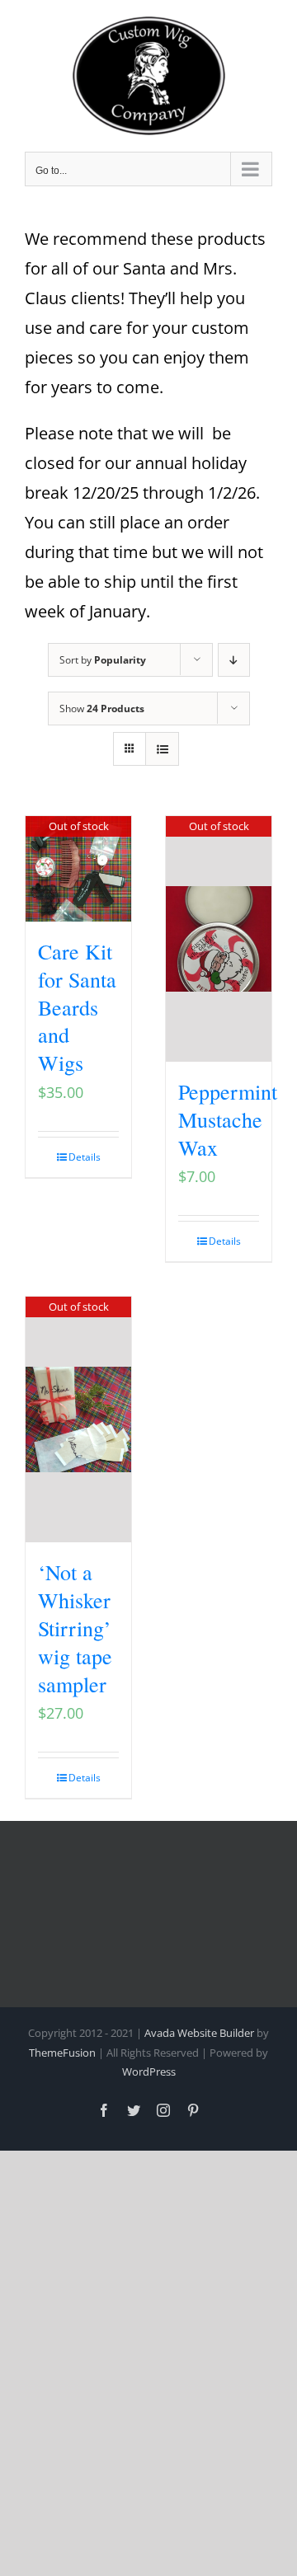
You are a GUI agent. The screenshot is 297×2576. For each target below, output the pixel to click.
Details (85, 1157)
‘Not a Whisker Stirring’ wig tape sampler (75, 1628)
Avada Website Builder (199, 2033)
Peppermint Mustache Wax (228, 1119)
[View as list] (162, 749)
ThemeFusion (62, 2053)
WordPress (149, 2072)
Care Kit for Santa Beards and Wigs (77, 1007)
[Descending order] (234, 660)
